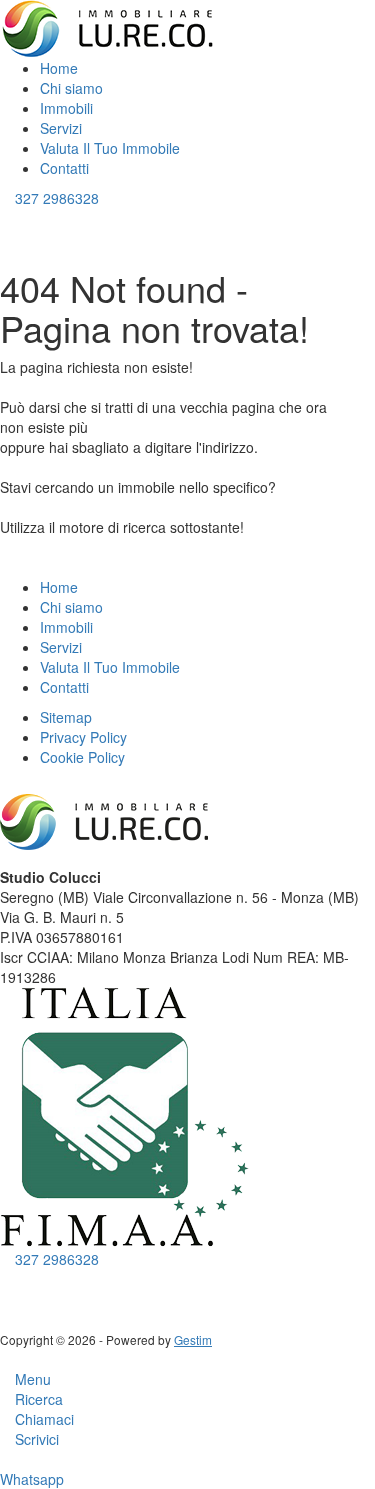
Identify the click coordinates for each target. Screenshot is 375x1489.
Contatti (64, 168)
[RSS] (50, 1279)
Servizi (61, 128)
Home (59, 68)
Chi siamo (71, 88)
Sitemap (66, 717)
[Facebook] (5, 1279)
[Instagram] (20, 1279)
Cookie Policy (82, 757)
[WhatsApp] (35, 1279)
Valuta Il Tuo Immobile (110, 148)
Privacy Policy (83, 737)
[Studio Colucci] (109, 27)
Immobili (68, 108)
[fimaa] (125, 1116)
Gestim (193, 1339)
